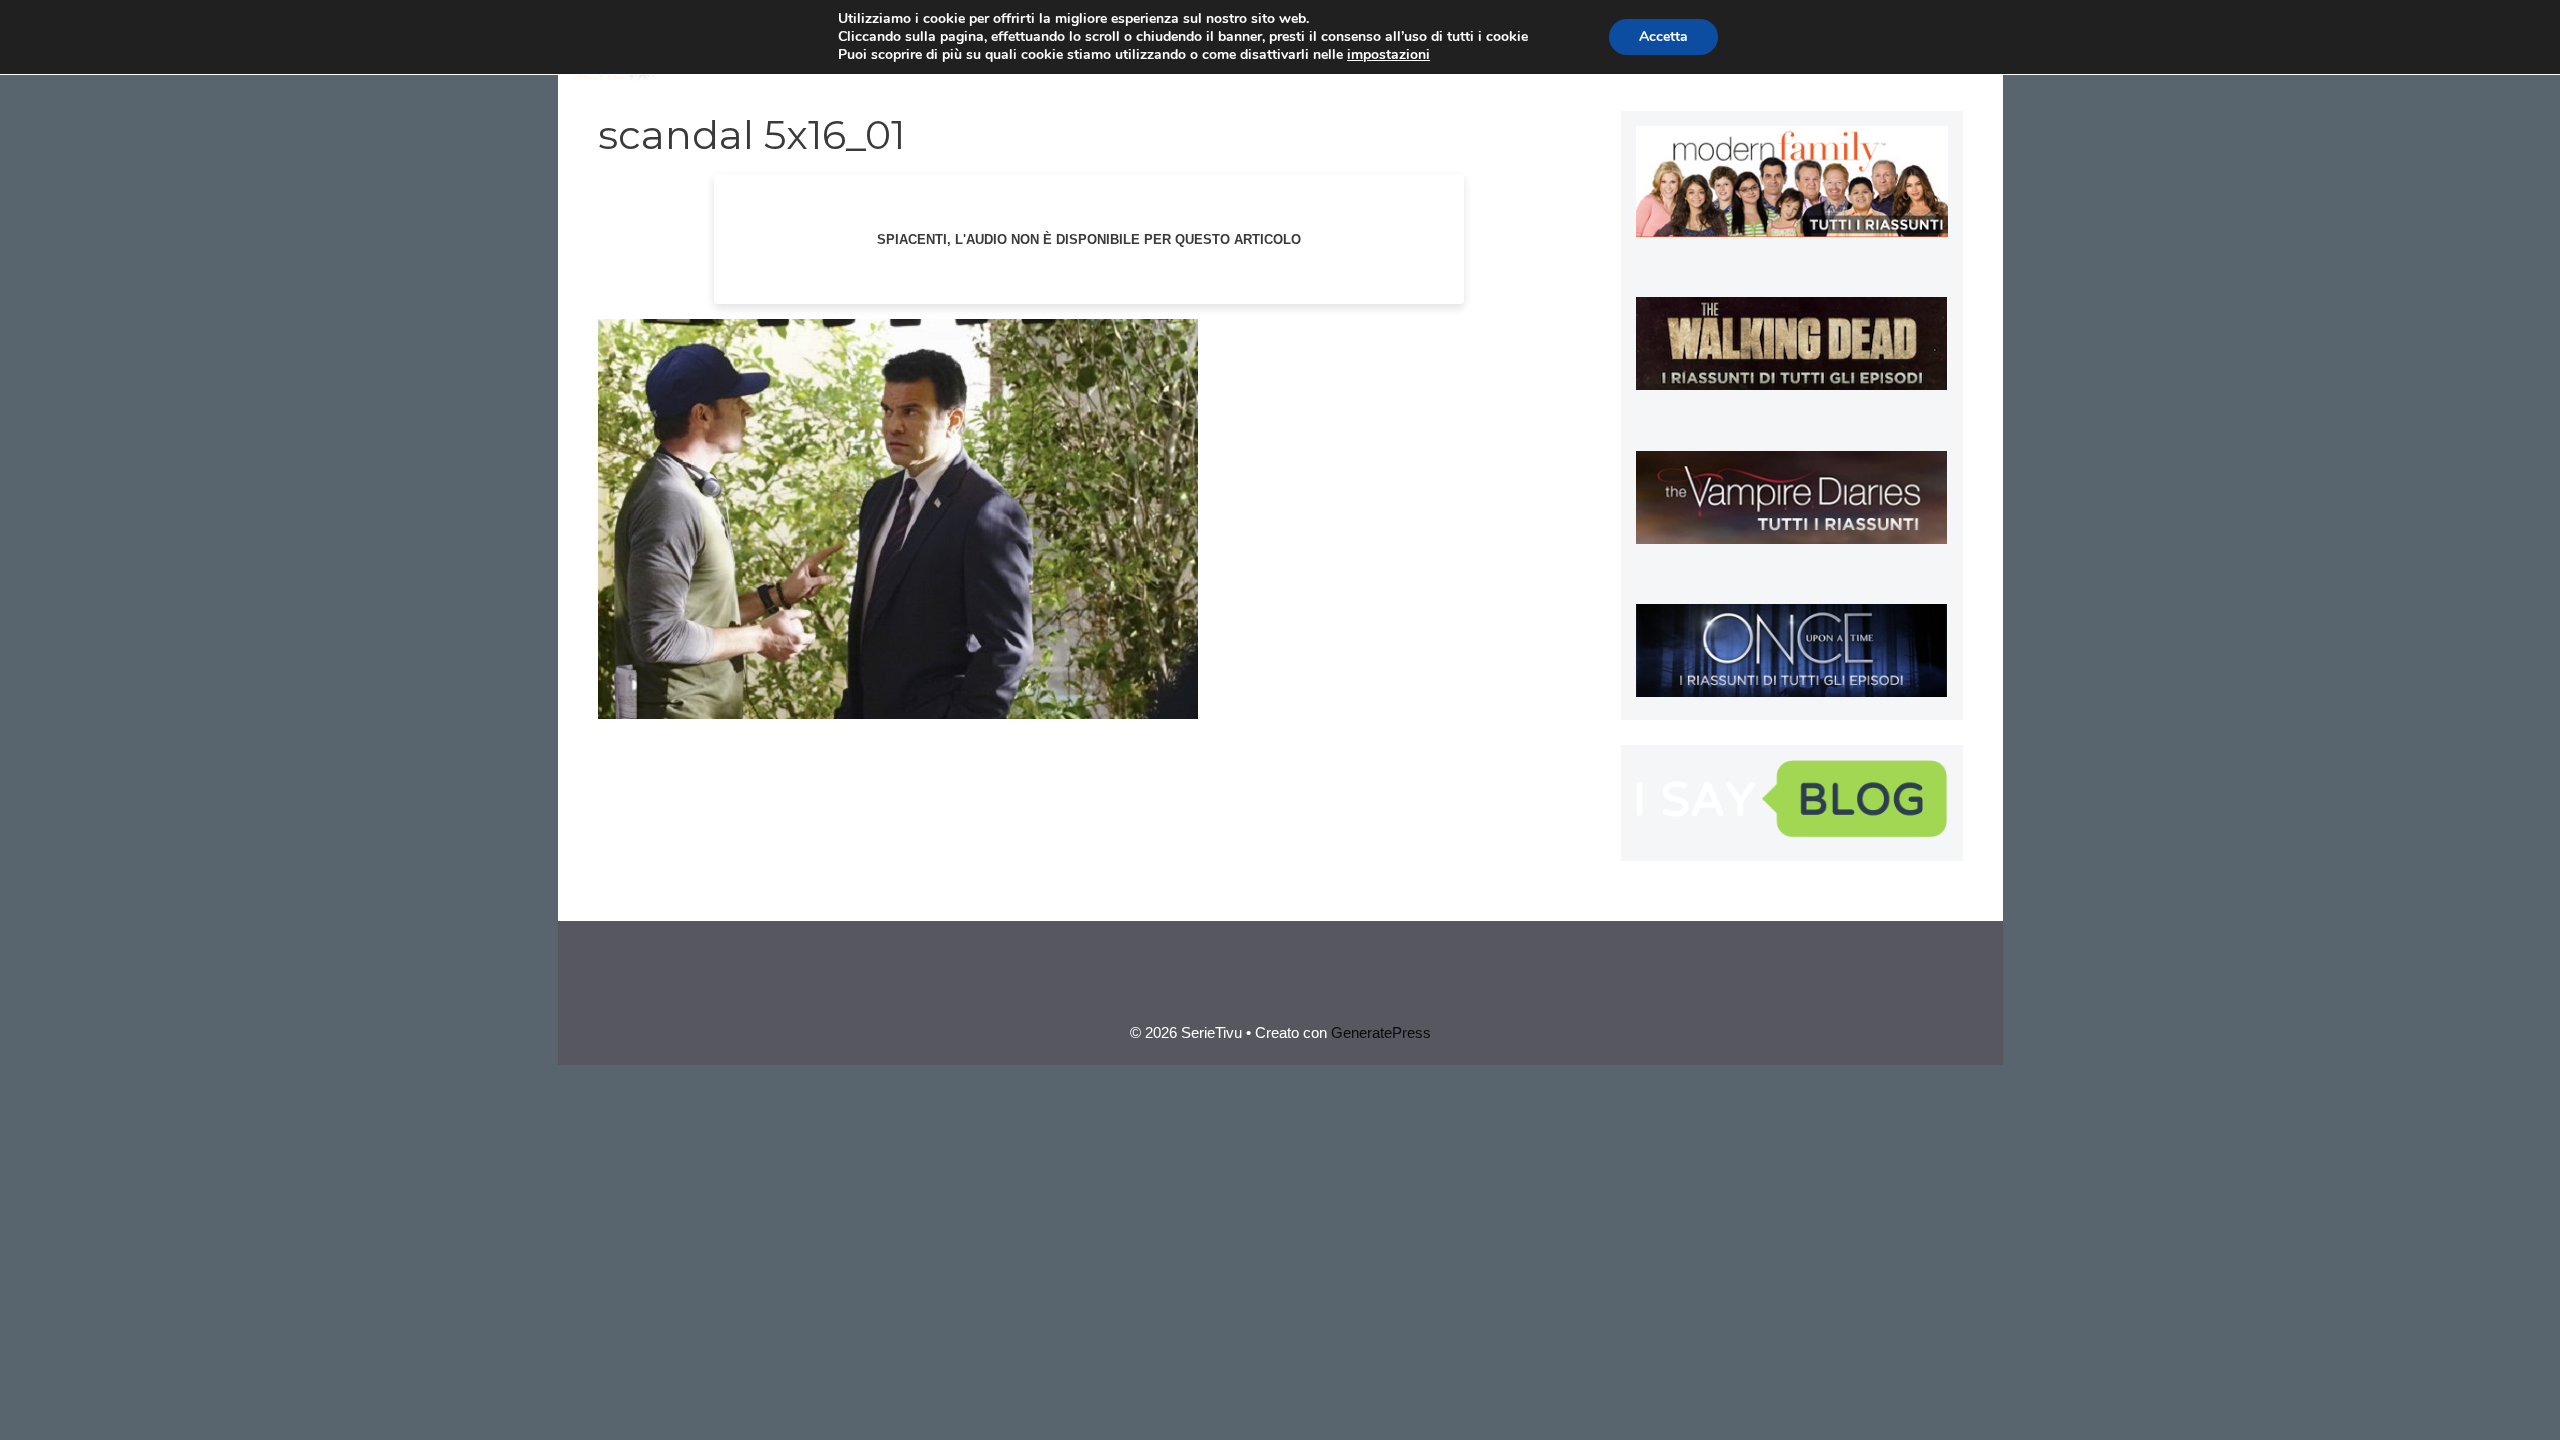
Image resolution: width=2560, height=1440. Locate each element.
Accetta (1663, 36)
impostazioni (1388, 55)
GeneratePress (1381, 1032)
